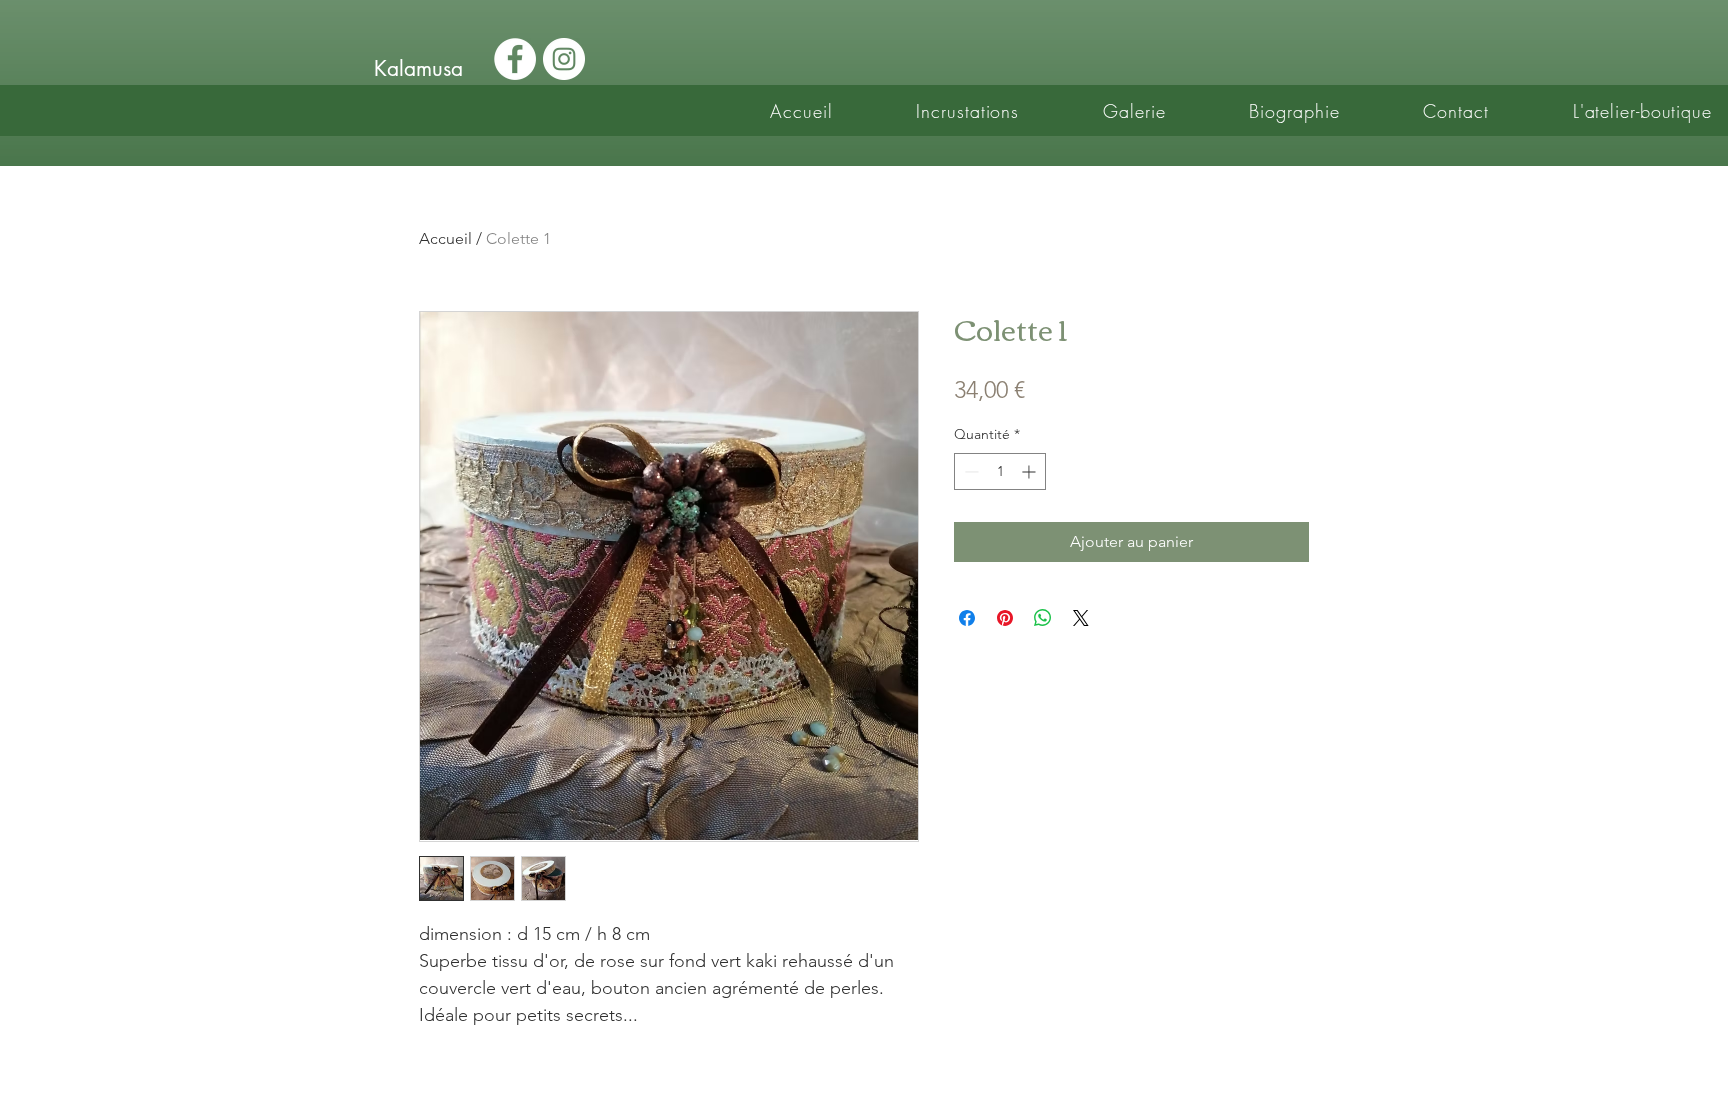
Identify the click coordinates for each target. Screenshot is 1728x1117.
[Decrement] (969, 471)
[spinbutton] (1000, 471)
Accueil (445, 238)
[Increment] (1030, 471)
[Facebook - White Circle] (515, 59)
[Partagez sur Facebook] (967, 618)
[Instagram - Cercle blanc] (564, 59)
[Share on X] (1081, 618)
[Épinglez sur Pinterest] (1005, 618)
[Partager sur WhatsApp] (1043, 618)
